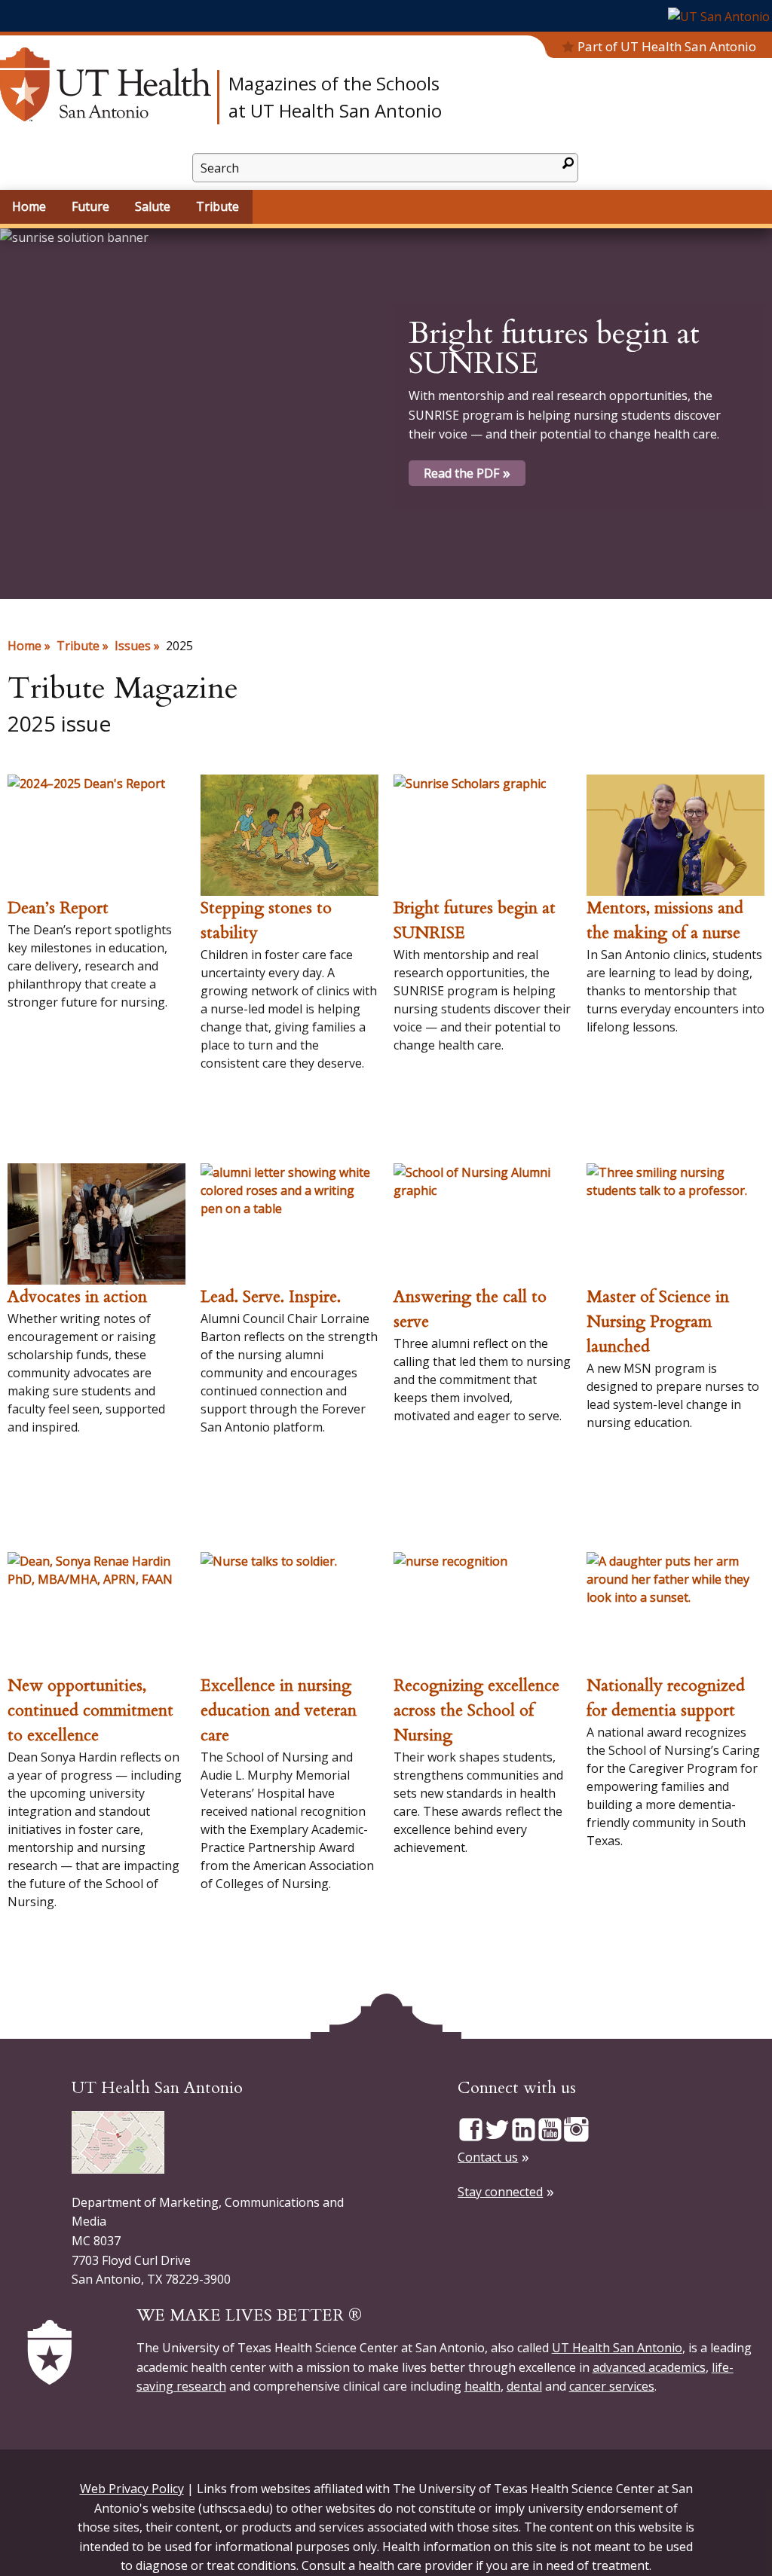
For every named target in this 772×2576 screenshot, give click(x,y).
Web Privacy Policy (132, 2489)
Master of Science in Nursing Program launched (658, 1322)
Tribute (78, 646)
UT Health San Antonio (617, 2348)
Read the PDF (461, 473)
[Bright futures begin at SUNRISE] (482, 835)
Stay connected (500, 2192)
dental (524, 2386)
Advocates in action (77, 1297)
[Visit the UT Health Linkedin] (524, 2128)
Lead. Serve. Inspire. (271, 1297)
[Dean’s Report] (96, 835)
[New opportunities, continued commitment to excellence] (96, 1613)
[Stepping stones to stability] (289, 835)
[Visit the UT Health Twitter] (497, 2128)
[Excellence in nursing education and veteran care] (289, 1613)
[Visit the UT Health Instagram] (576, 2128)
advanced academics (649, 2367)
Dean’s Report (58, 908)
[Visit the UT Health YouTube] (550, 2128)
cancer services (612, 2386)
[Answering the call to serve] (482, 1224)
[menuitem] (30, 207)
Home (25, 646)
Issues (133, 646)
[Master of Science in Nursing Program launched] (675, 1224)
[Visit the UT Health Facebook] (471, 2128)
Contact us (488, 2157)
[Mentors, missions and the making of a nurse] (675, 835)
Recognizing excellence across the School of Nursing (476, 1710)
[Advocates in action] (96, 1224)
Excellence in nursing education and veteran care (279, 1710)
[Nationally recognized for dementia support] (675, 1613)
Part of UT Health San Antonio (667, 46)
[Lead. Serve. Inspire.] (289, 1224)
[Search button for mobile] (568, 163)
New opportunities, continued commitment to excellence (90, 1710)
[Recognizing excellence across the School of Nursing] (482, 1613)
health (482, 2386)
